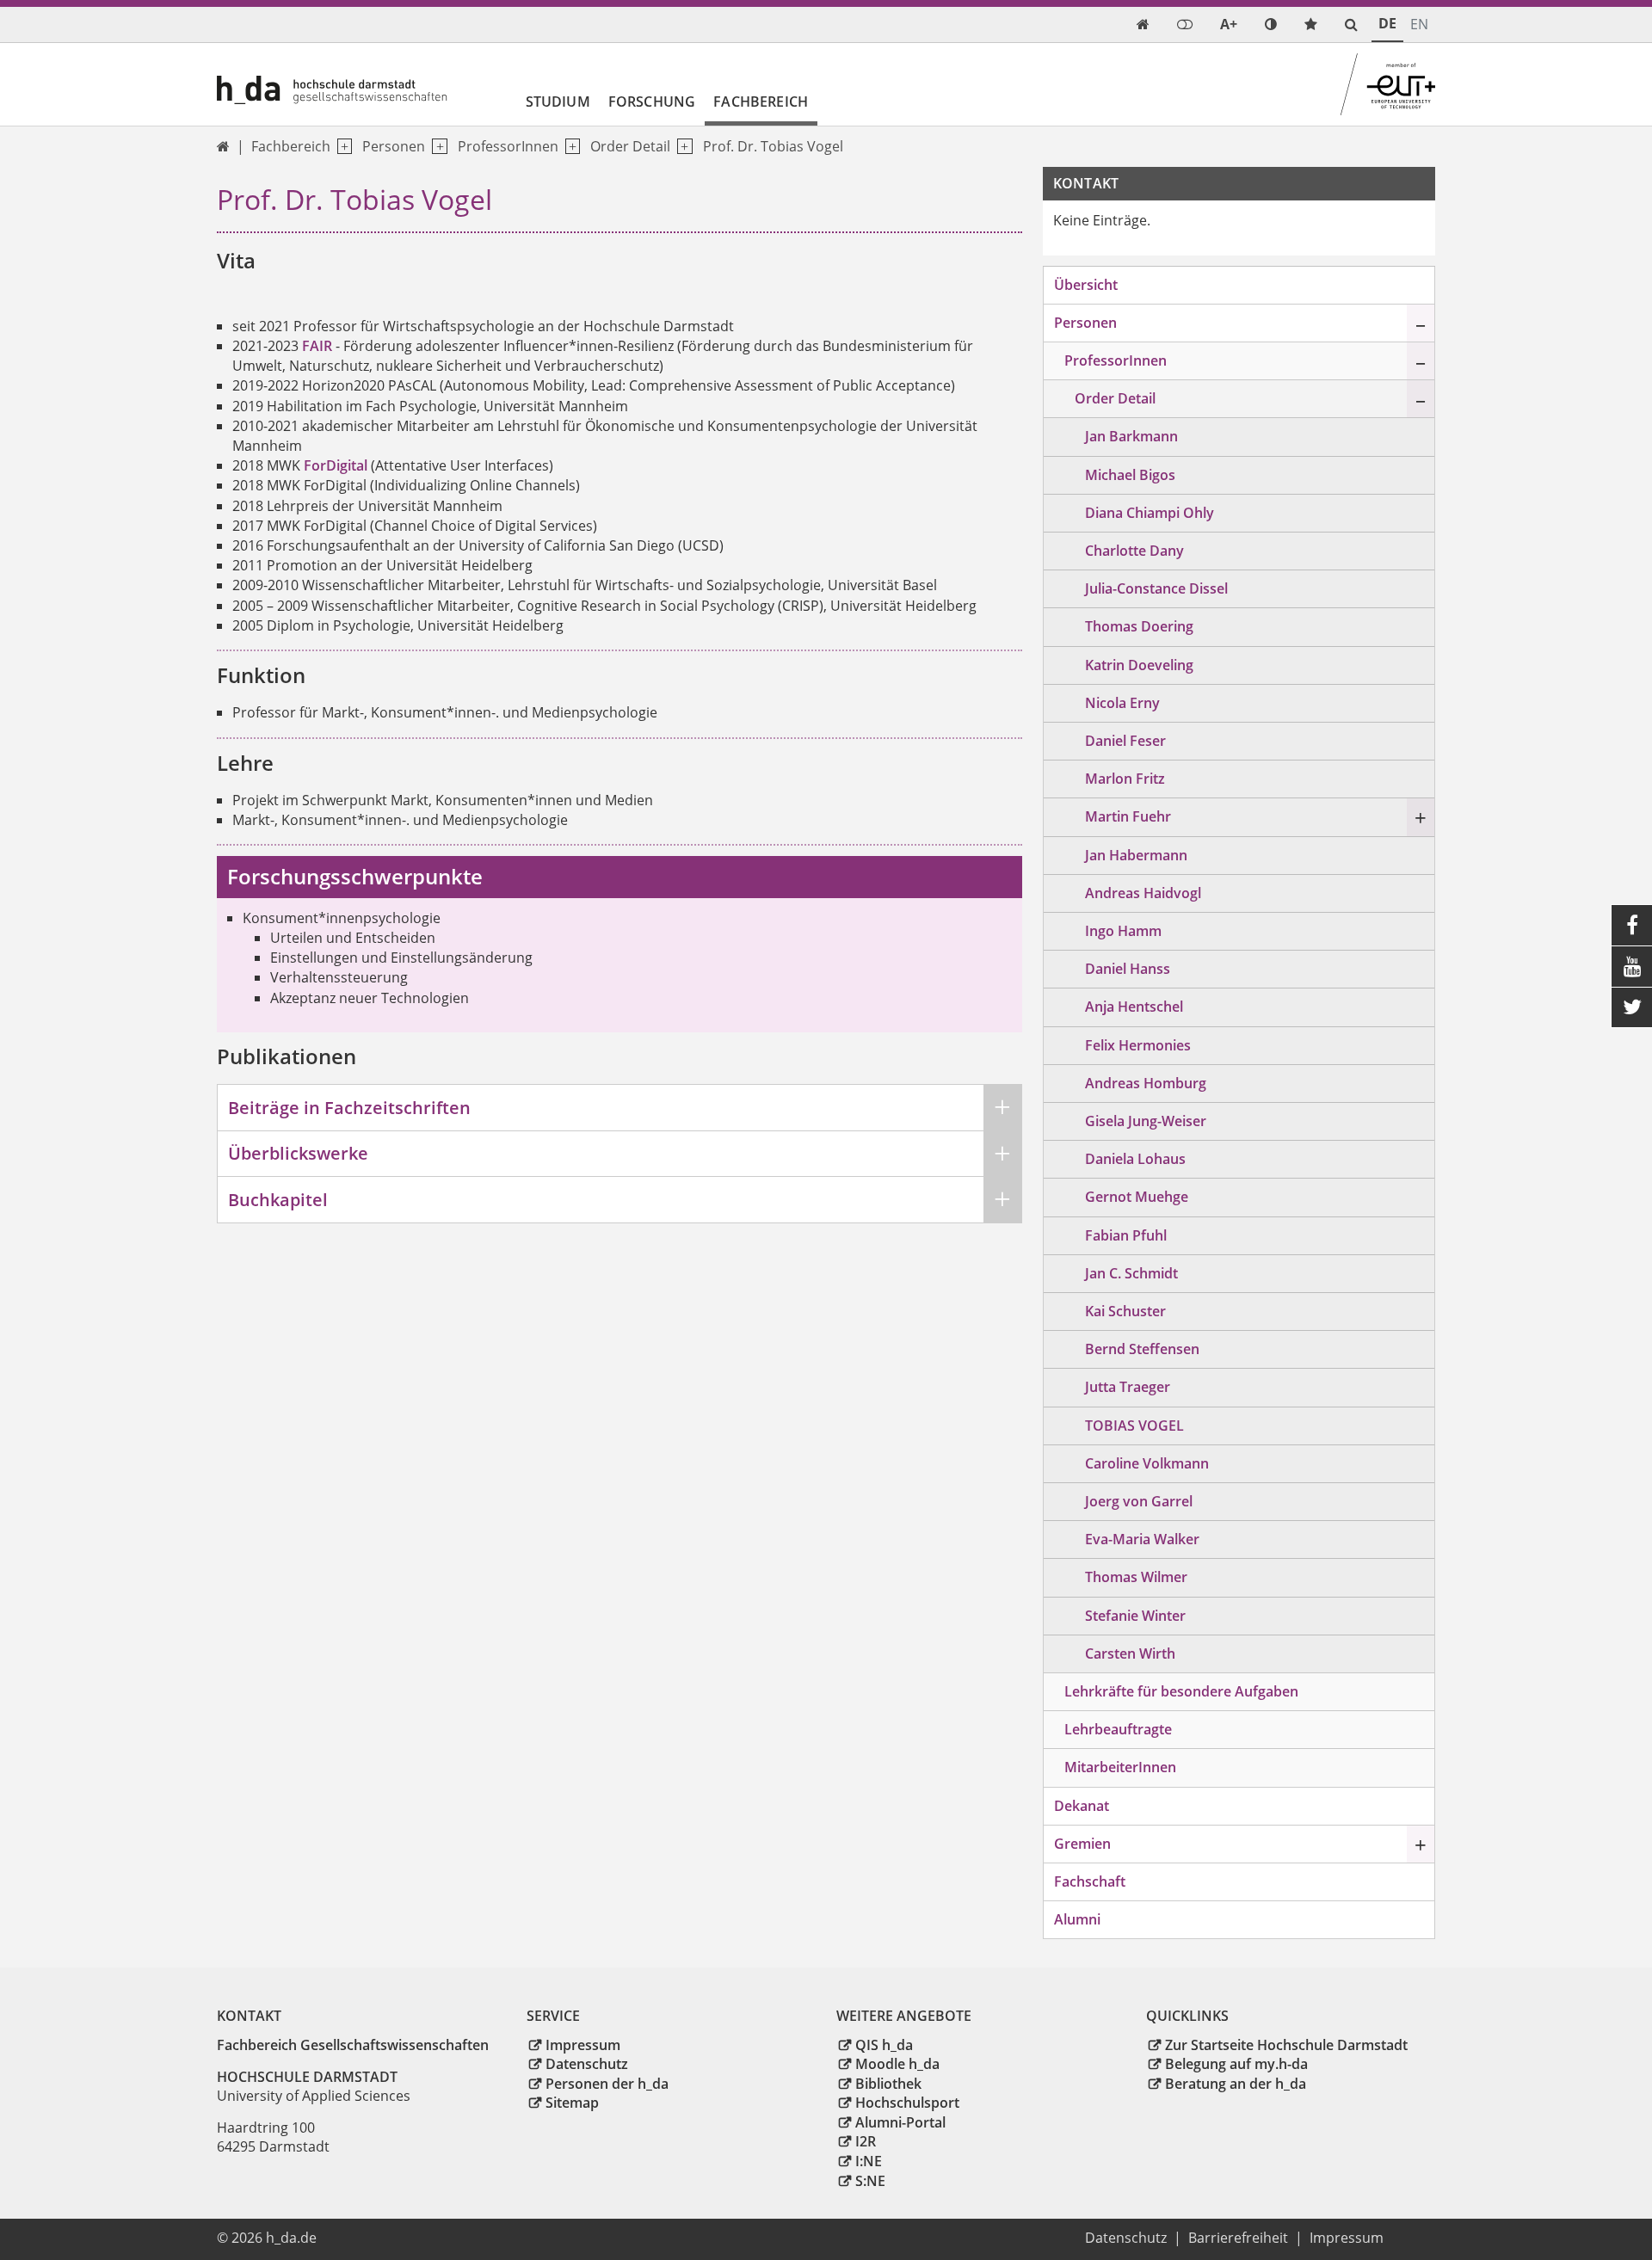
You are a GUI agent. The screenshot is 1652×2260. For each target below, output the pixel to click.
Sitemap (572, 2103)
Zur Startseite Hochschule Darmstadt (1286, 2045)
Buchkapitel (278, 1200)
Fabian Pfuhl (1126, 1235)
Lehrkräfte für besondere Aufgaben (1181, 1691)
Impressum (583, 2045)
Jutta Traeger (1128, 1387)
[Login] (1185, 25)
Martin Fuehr (1128, 816)
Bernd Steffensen (1142, 1349)
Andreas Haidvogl (1143, 893)
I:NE (869, 2161)
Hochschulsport (907, 2103)
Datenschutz (587, 2064)
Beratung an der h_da (1236, 2084)
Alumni (1077, 1919)
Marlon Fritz (1125, 779)
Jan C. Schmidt (1131, 1273)
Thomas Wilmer (1136, 1577)
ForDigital (336, 465)
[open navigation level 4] (681, 147)
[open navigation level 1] (341, 147)
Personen (394, 146)
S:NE (870, 2181)
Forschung (652, 102)
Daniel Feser (1125, 741)
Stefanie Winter (1135, 1616)
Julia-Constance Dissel (1156, 588)
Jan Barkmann (1131, 436)
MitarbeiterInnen (1120, 1767)
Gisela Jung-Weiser (1146, 1121)
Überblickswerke (298, 1153)
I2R (866, 2141)
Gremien (1082, 1844)
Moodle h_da (897, 2064)
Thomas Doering (1139, 626)
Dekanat (1082, 1806)
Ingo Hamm (1123, 931)
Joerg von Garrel (1139, 1501)
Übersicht (1086, 285)
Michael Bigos (1130, 475)
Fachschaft (1090, 1881)
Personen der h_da (607, 2084)
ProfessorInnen (508, 146)
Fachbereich (761, 102)
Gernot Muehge (1137, 1197)
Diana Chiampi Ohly (1150, 513)
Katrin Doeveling (1139, 665)
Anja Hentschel (1134, 1007)
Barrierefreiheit (1238, 2238)
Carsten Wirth (1130, 1653)
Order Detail (630, 146)
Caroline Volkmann (1147, 1463)
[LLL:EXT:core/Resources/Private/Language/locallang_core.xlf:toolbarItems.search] (1351, 25)
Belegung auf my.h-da (1236, 2064)
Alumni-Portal (900, 2122)
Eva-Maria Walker (1142, 1539)
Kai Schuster (1125, 1311)
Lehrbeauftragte (1118, 1729)
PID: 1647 (358, 2238)
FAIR (317, 346)
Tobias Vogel (1134, 1426)
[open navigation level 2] (436, 147)
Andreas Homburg (1146, 1083)
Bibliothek (888, 2084)
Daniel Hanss (1128, 969)
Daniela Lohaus (1135, 1159)
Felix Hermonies (1138, 1045)
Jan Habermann (1136, 855)
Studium (558, 102)
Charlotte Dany (1134, 551)
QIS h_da (884, 2045)
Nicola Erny (1122, 703)
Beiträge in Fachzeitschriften (349, 1108)
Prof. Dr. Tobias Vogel (773, 146)
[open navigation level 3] (569, 147)
